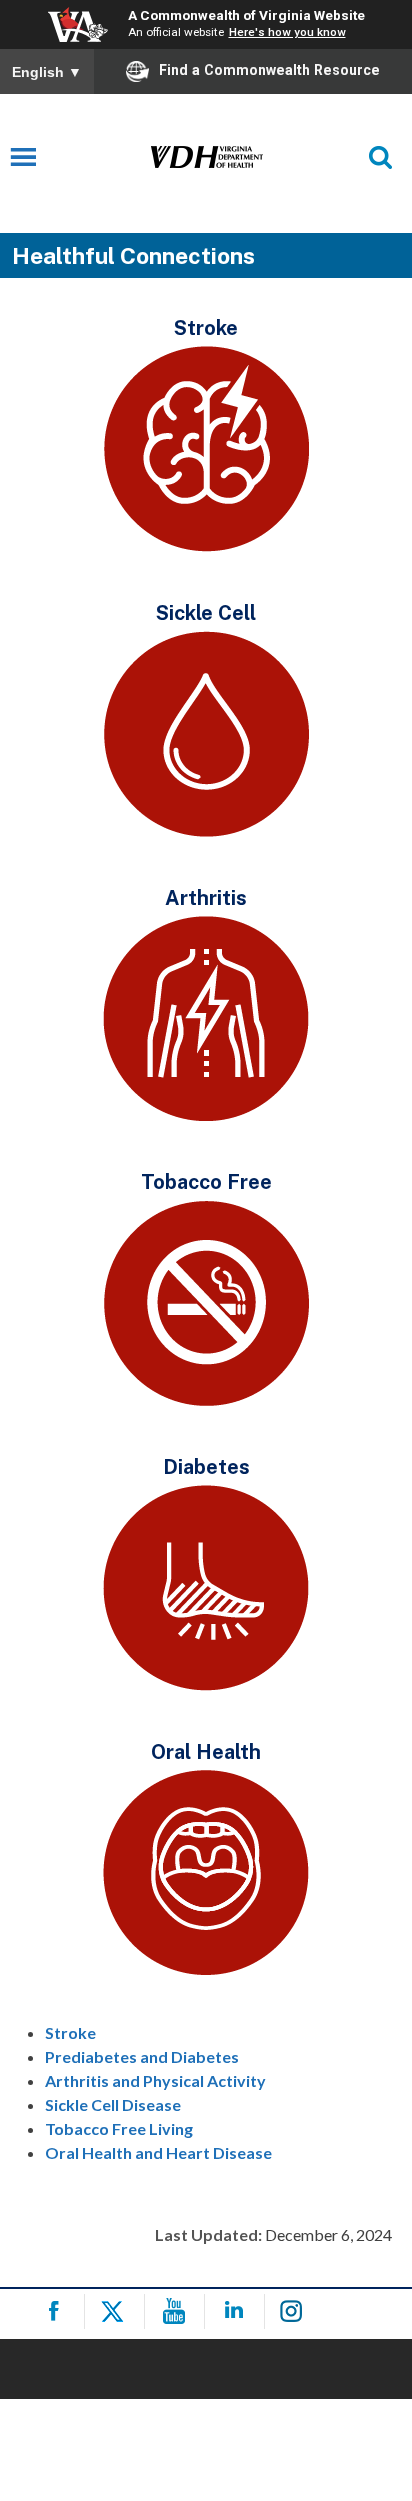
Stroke (70, 2032)
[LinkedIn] (237, 2311)
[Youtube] (177, 2311)
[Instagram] (297, 2311)
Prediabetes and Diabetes (142, 2056)
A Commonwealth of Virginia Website (246, 15)
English (47, 72)
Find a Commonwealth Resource (269, 70)
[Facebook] (57, 2311)
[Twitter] (117, 2311)
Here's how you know (287, 32)
